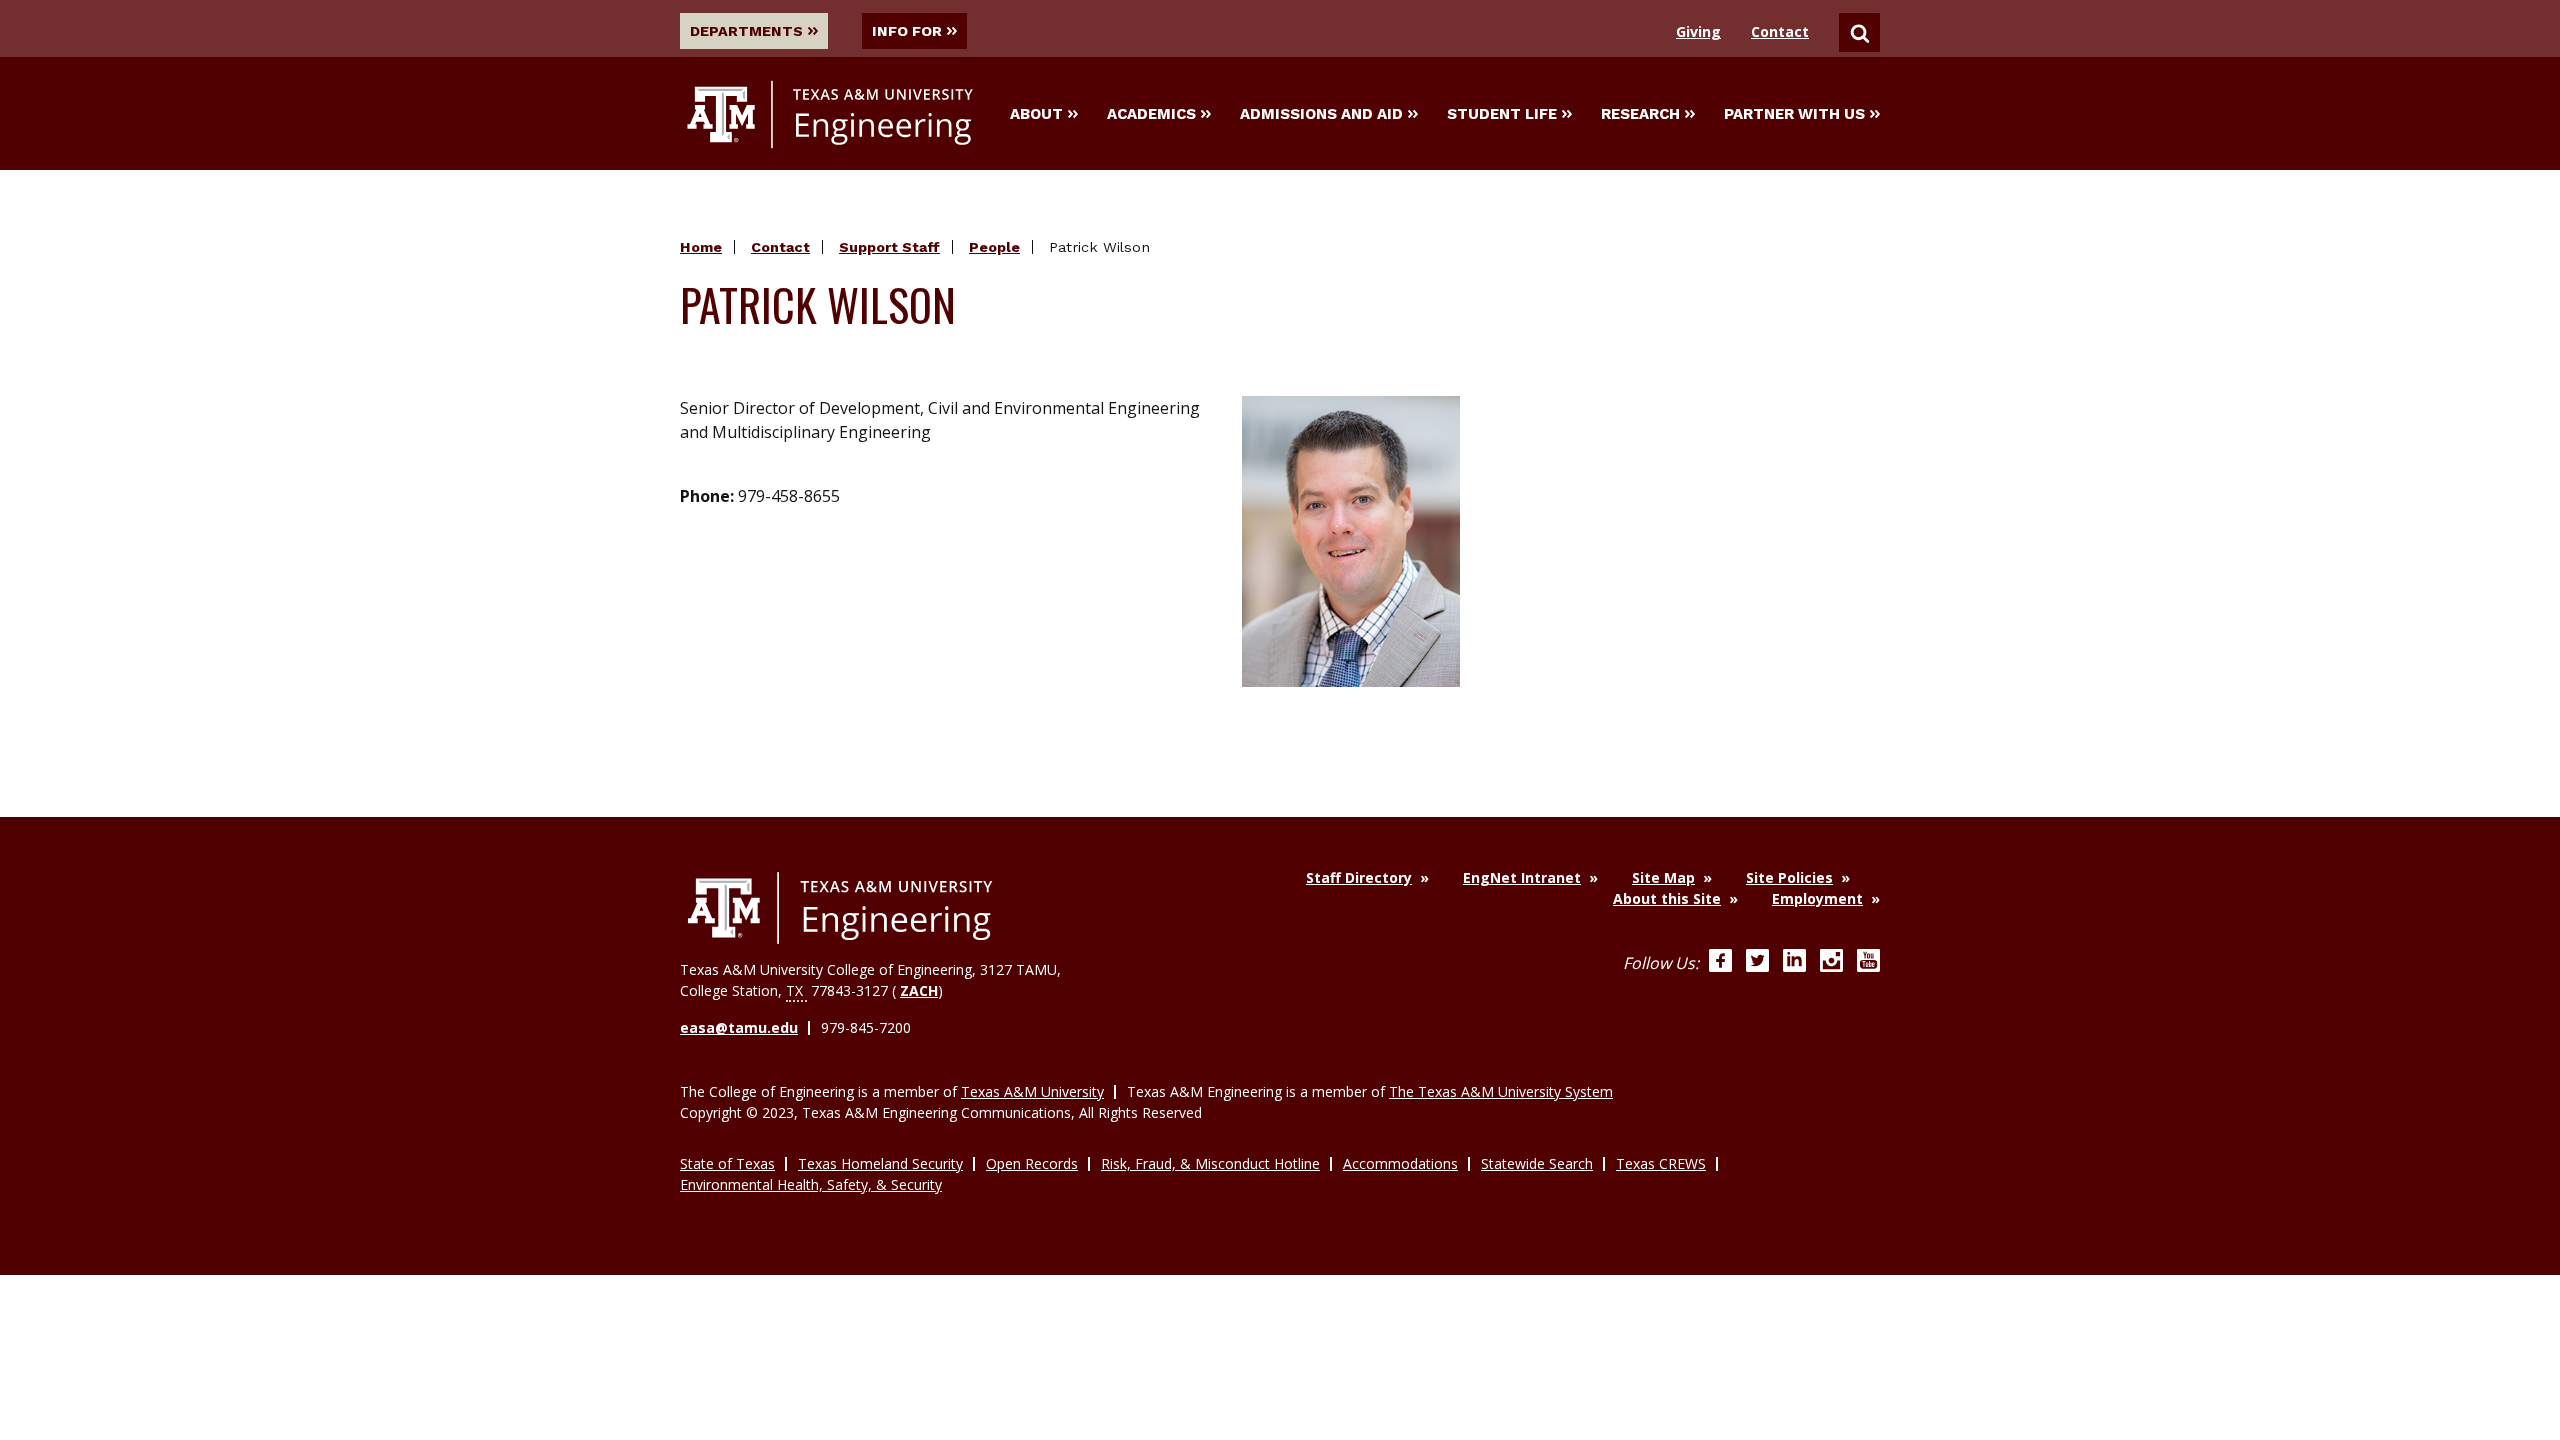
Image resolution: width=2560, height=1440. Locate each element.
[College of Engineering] (840, 908)
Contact (1780, 31)
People (994, 247)
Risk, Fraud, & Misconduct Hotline (1210, 1163)
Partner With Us (1794, 114)
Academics (1151, 114)
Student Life (1502, 114)
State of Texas (727, 1163)
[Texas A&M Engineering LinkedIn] (1794, 963)
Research (1640, 114)
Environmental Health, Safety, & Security (811, 1184)
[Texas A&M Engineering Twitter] (1757, 963)
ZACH (919, 990)
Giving (1698, 31)
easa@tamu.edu (739, 1027)
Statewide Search (1537, 1163)
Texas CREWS (1661, 1163)
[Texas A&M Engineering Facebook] (1720, 963)
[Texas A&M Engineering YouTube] (1868, 963)
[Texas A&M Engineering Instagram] (1831, 963)
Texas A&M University (1032, 1091)
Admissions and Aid (1321, 114)
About (1036, 114)
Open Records (1032, 1163)
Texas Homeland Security (880, 1163)
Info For (907, 31)
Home (701, 247)
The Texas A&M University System (1501, 1091)
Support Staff (889, 247)
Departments (746, 31)
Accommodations (1400, 1163)
